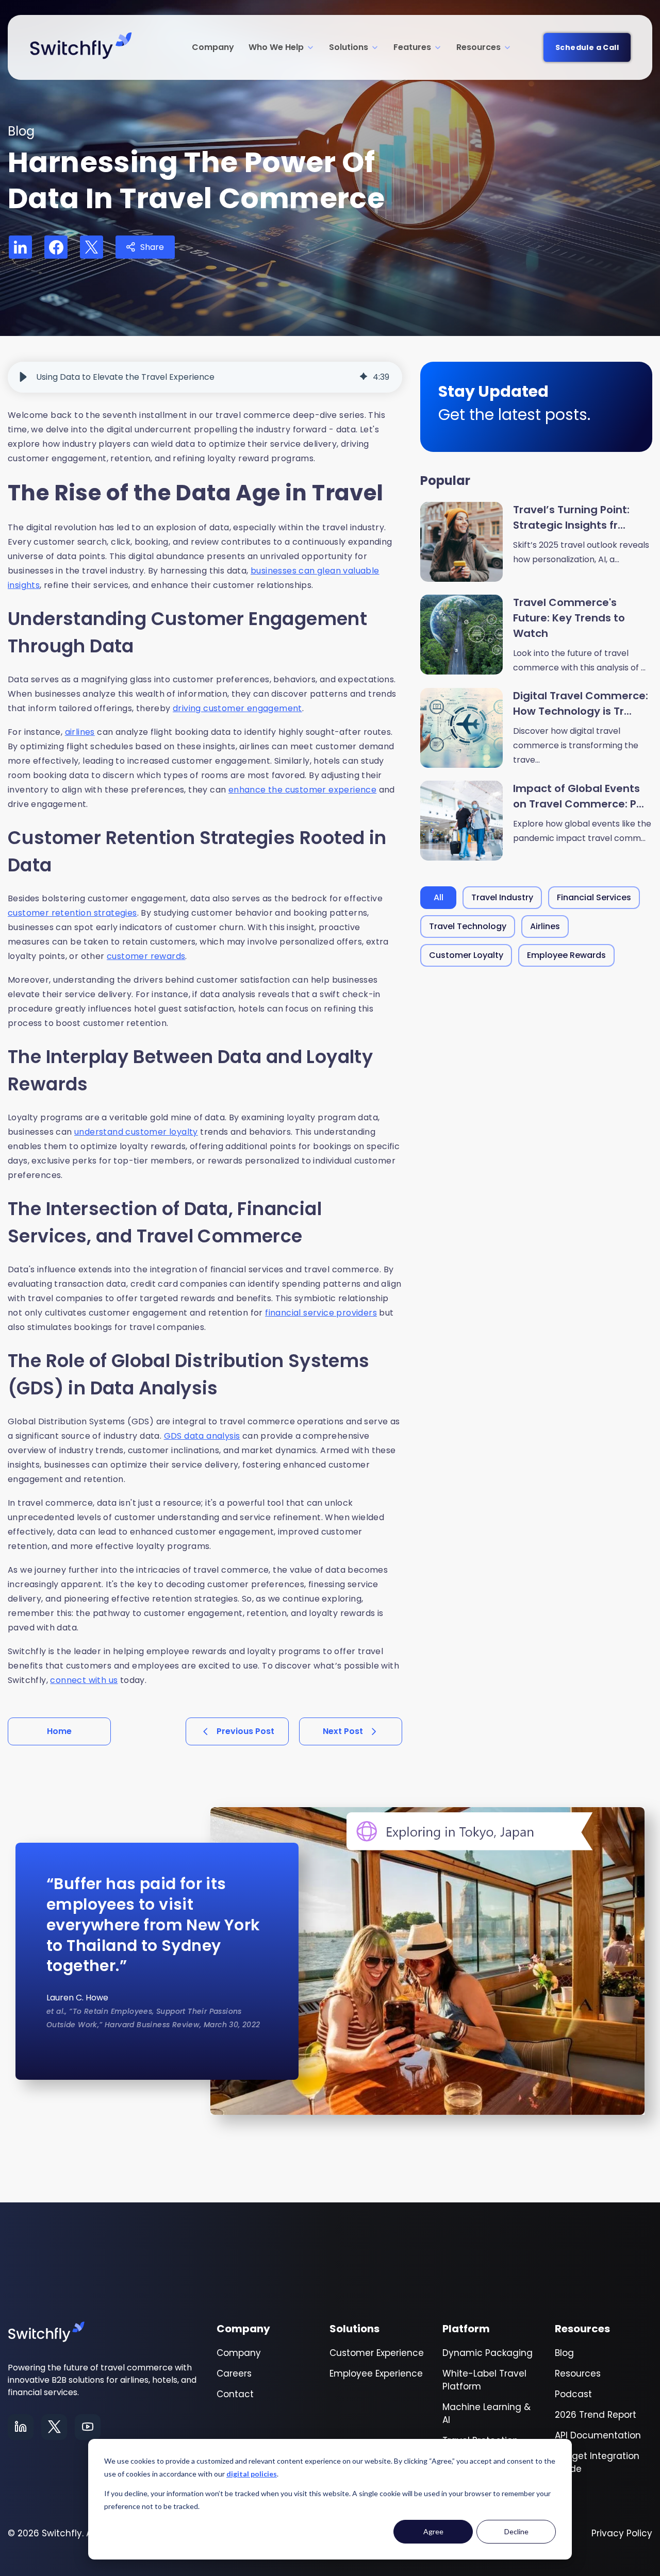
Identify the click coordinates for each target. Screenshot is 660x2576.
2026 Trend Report (596, 2415)
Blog (564, 2353)
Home (59, 1731)
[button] (23, 377)
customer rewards (146, 956)
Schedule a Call (587, 47)
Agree (433, 2531)
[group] (205, 377)
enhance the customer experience (302, 790)
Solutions (349, 47)
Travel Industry (502, 897)
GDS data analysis (202, 1436)
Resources (478, 47)
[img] (364, 377)
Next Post (343, 1731)
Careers (234, 2373)
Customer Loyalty (466, 955)
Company (213, 47)
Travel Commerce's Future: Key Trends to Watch (569, 618)
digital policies (252, 2474)
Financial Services (594, 897)
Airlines (545, 926)
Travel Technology (468, 926)
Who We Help (276, 47)
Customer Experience (377, 2353)
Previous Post (245, 1731)
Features (412, 47)
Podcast (573, 2394)
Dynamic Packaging (488, 2353)
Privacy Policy (622, 2533)
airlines (80, 732)
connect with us (84, 1680)
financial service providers (321, 1313)
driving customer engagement (237, 708)
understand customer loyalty (136, 1132)
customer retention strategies (72, 913)
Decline (516, 2531)
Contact (235, 2394)
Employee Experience (376, 2373)
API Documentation (598, 2435)
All (439, 897)
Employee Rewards (566, 955)
